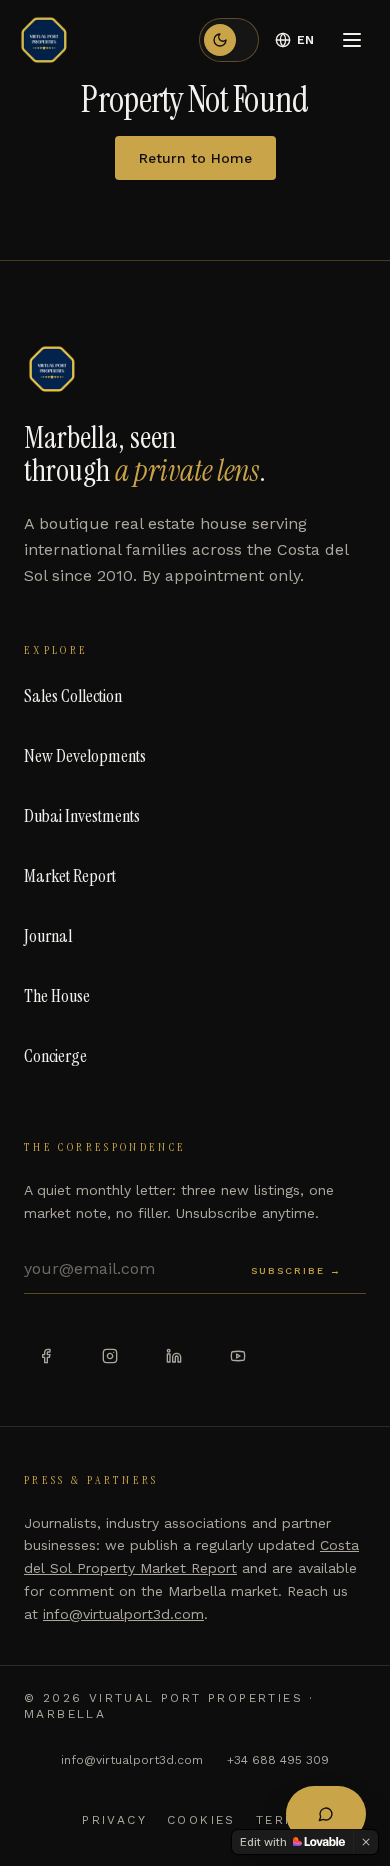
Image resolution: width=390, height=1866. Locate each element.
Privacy (114, 1820)
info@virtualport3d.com (123, 1614)
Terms (282, 1820)
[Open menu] (352, 40)
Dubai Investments (82, 816)
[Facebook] (46, 1356)
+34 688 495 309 (278, 1760)
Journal (48, 936)
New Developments (85, 756)
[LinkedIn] (174, 1356)
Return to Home (195, 158)
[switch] (229, 40)
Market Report (70, 876)
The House (57, 996)
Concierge (55, 1056)
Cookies (201, 1820)
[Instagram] (110, 1356)
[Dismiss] (366, 1842)
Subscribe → (296, 1270)
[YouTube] (238, 1356)
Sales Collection (73, 696)
